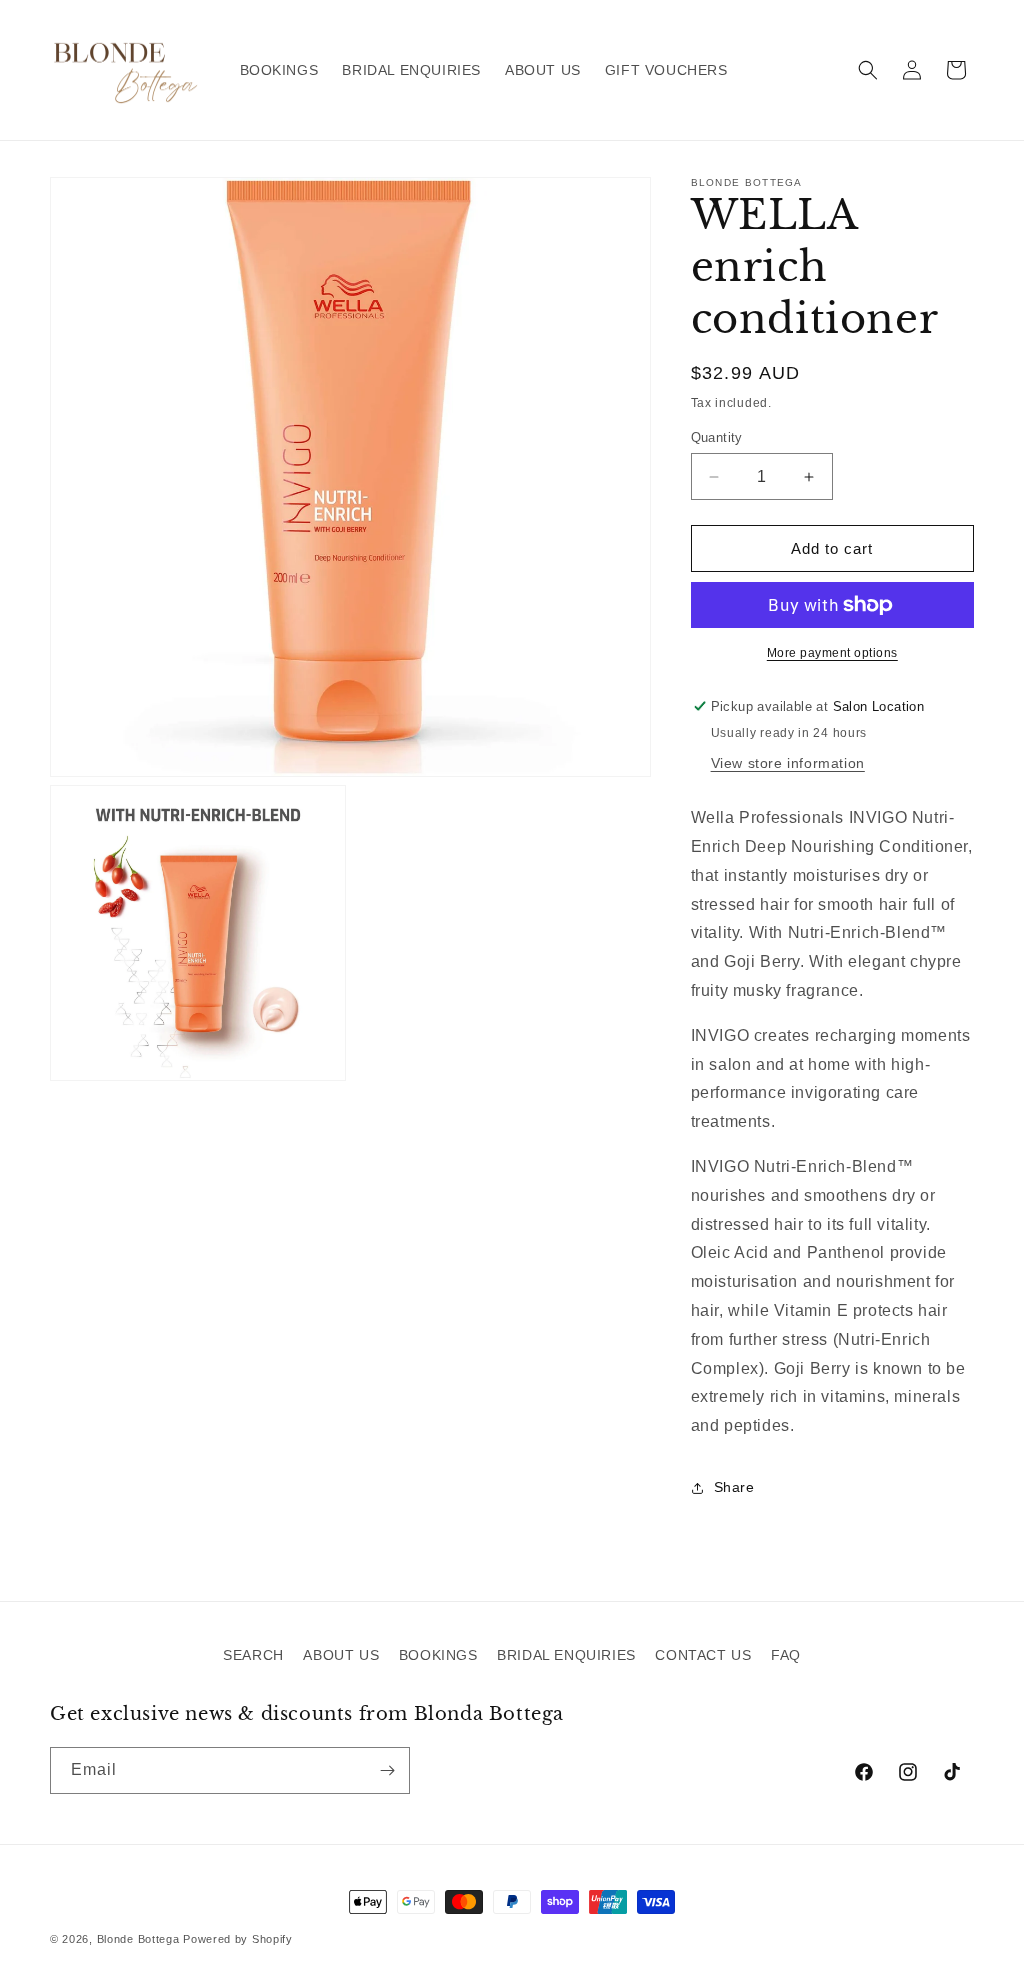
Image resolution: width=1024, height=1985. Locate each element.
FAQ (786, 1655)
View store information (788, 763)
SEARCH (253, 1655)
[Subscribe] (387, 1770)
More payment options (832, 653)
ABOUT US (341, 1655)
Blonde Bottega (138, 1939)
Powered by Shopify (238, 1939)
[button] (868, 70)
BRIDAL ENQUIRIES (566, 1655)
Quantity (717, 437)
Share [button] (734, 1487)
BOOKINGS (438, 1655)
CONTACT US (703, 1655)
